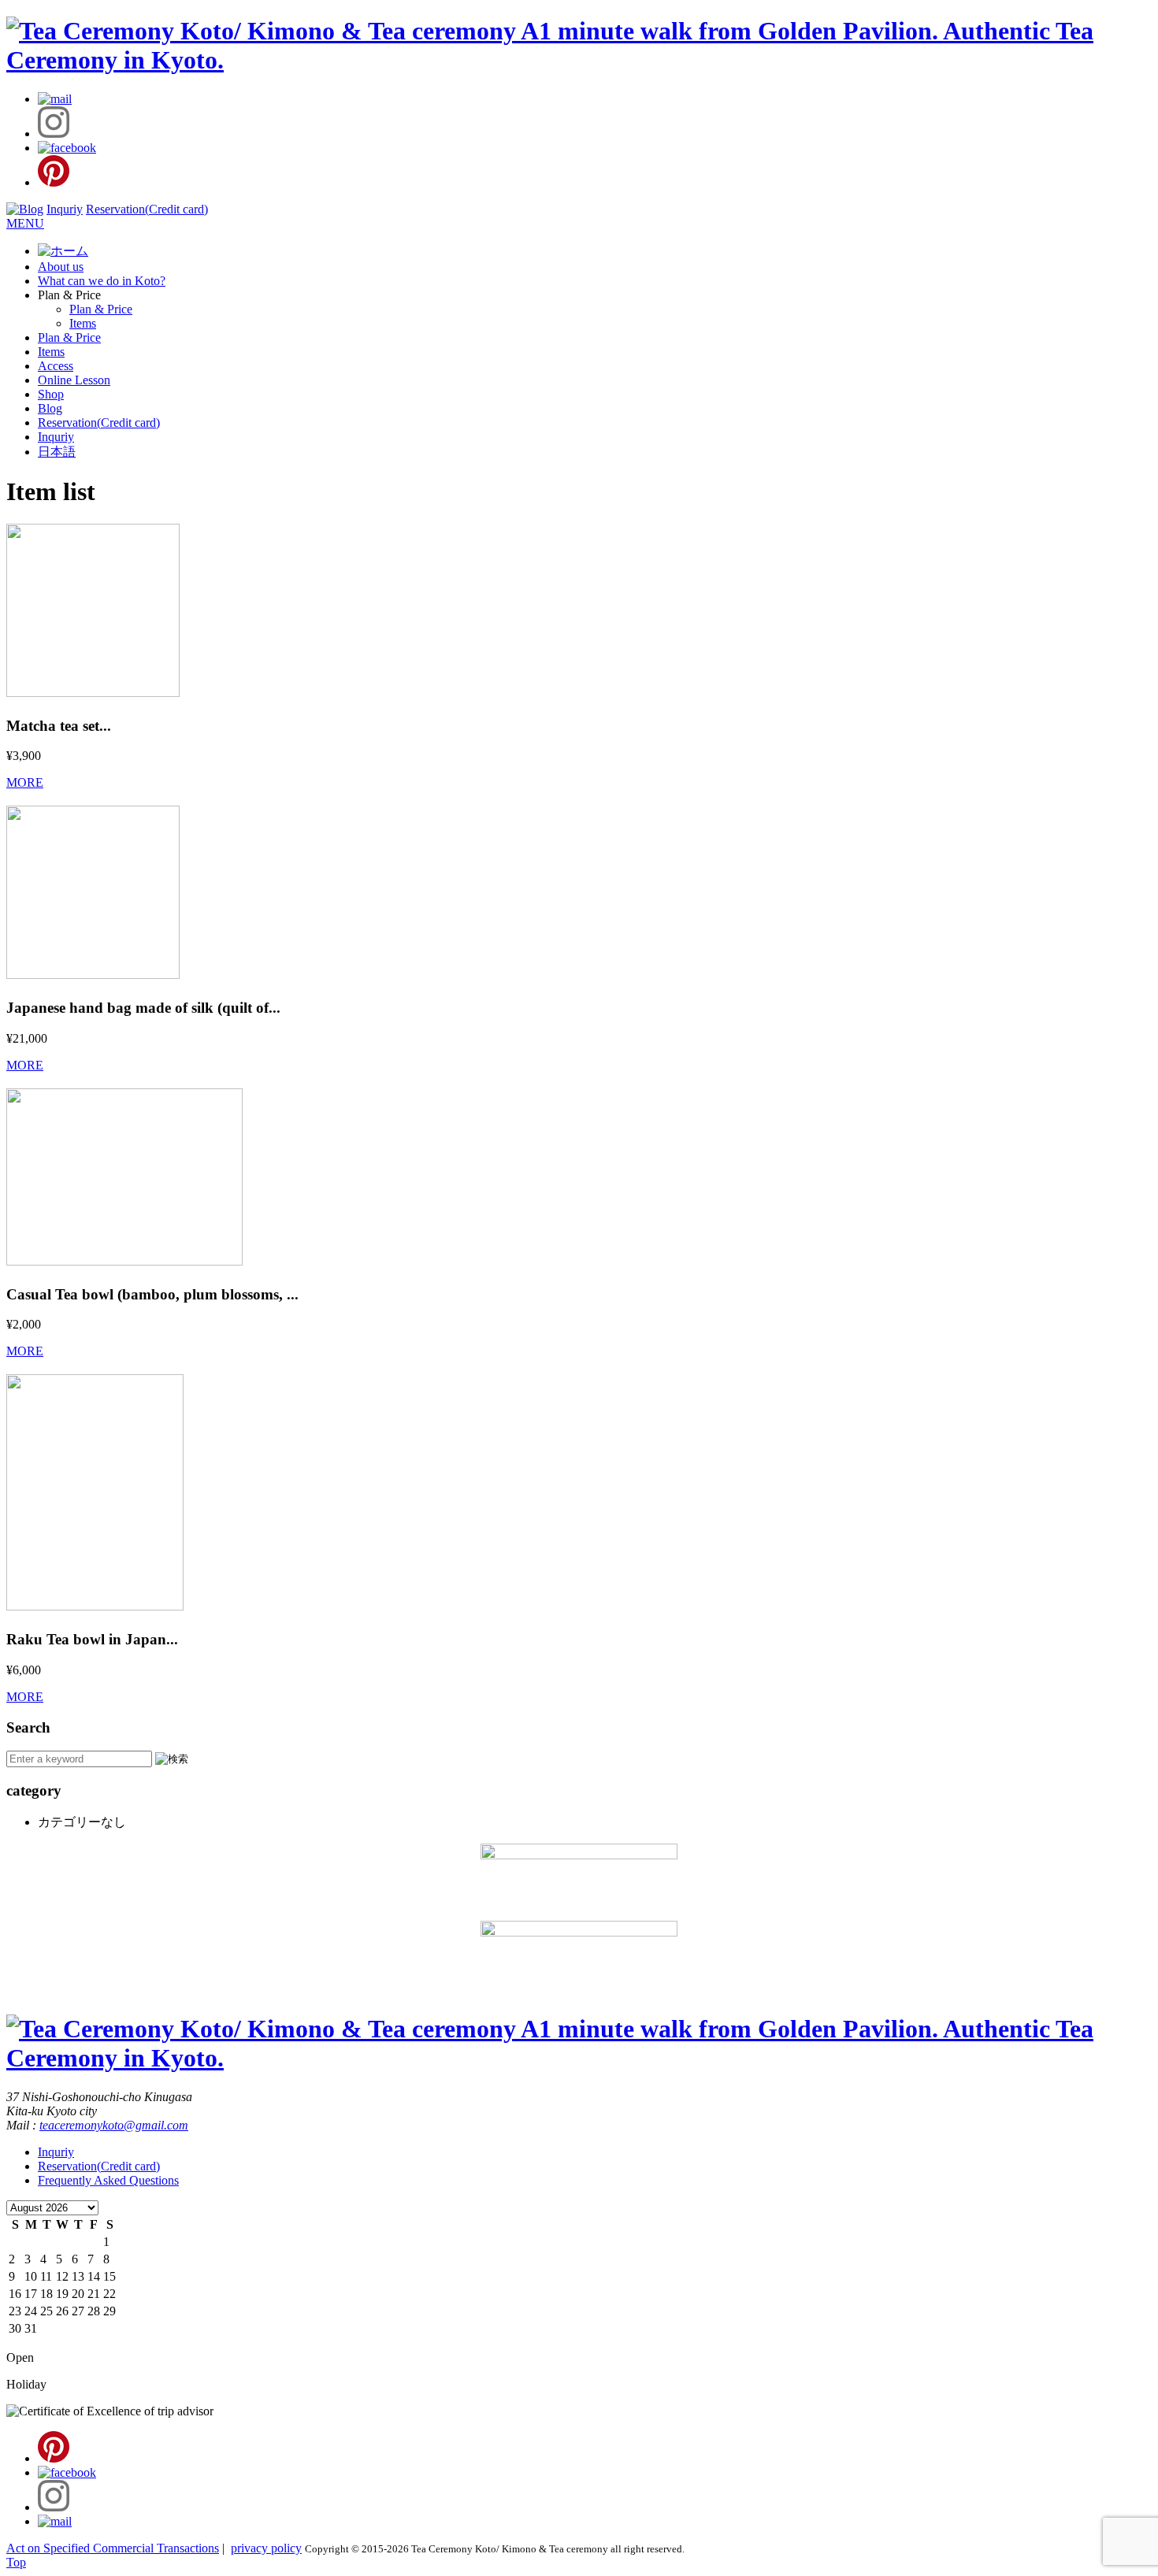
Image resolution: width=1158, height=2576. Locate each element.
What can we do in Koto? (102, 281)
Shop (51, 394)
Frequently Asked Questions (108, 2180)
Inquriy (65, 209)
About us (61, 267)
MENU (25, 223)
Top (16, 2562)
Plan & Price (101, 309)
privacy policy (266, 2548)
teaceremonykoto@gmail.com (114, 2125)
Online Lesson (74, 380)
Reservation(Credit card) (147, 209)
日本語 (57, 452)
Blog (50, 408)
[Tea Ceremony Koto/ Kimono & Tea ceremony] (579, 60)
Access (56, 366)
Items (83, 323)
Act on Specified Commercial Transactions (113, 2548)
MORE (25, 782)
